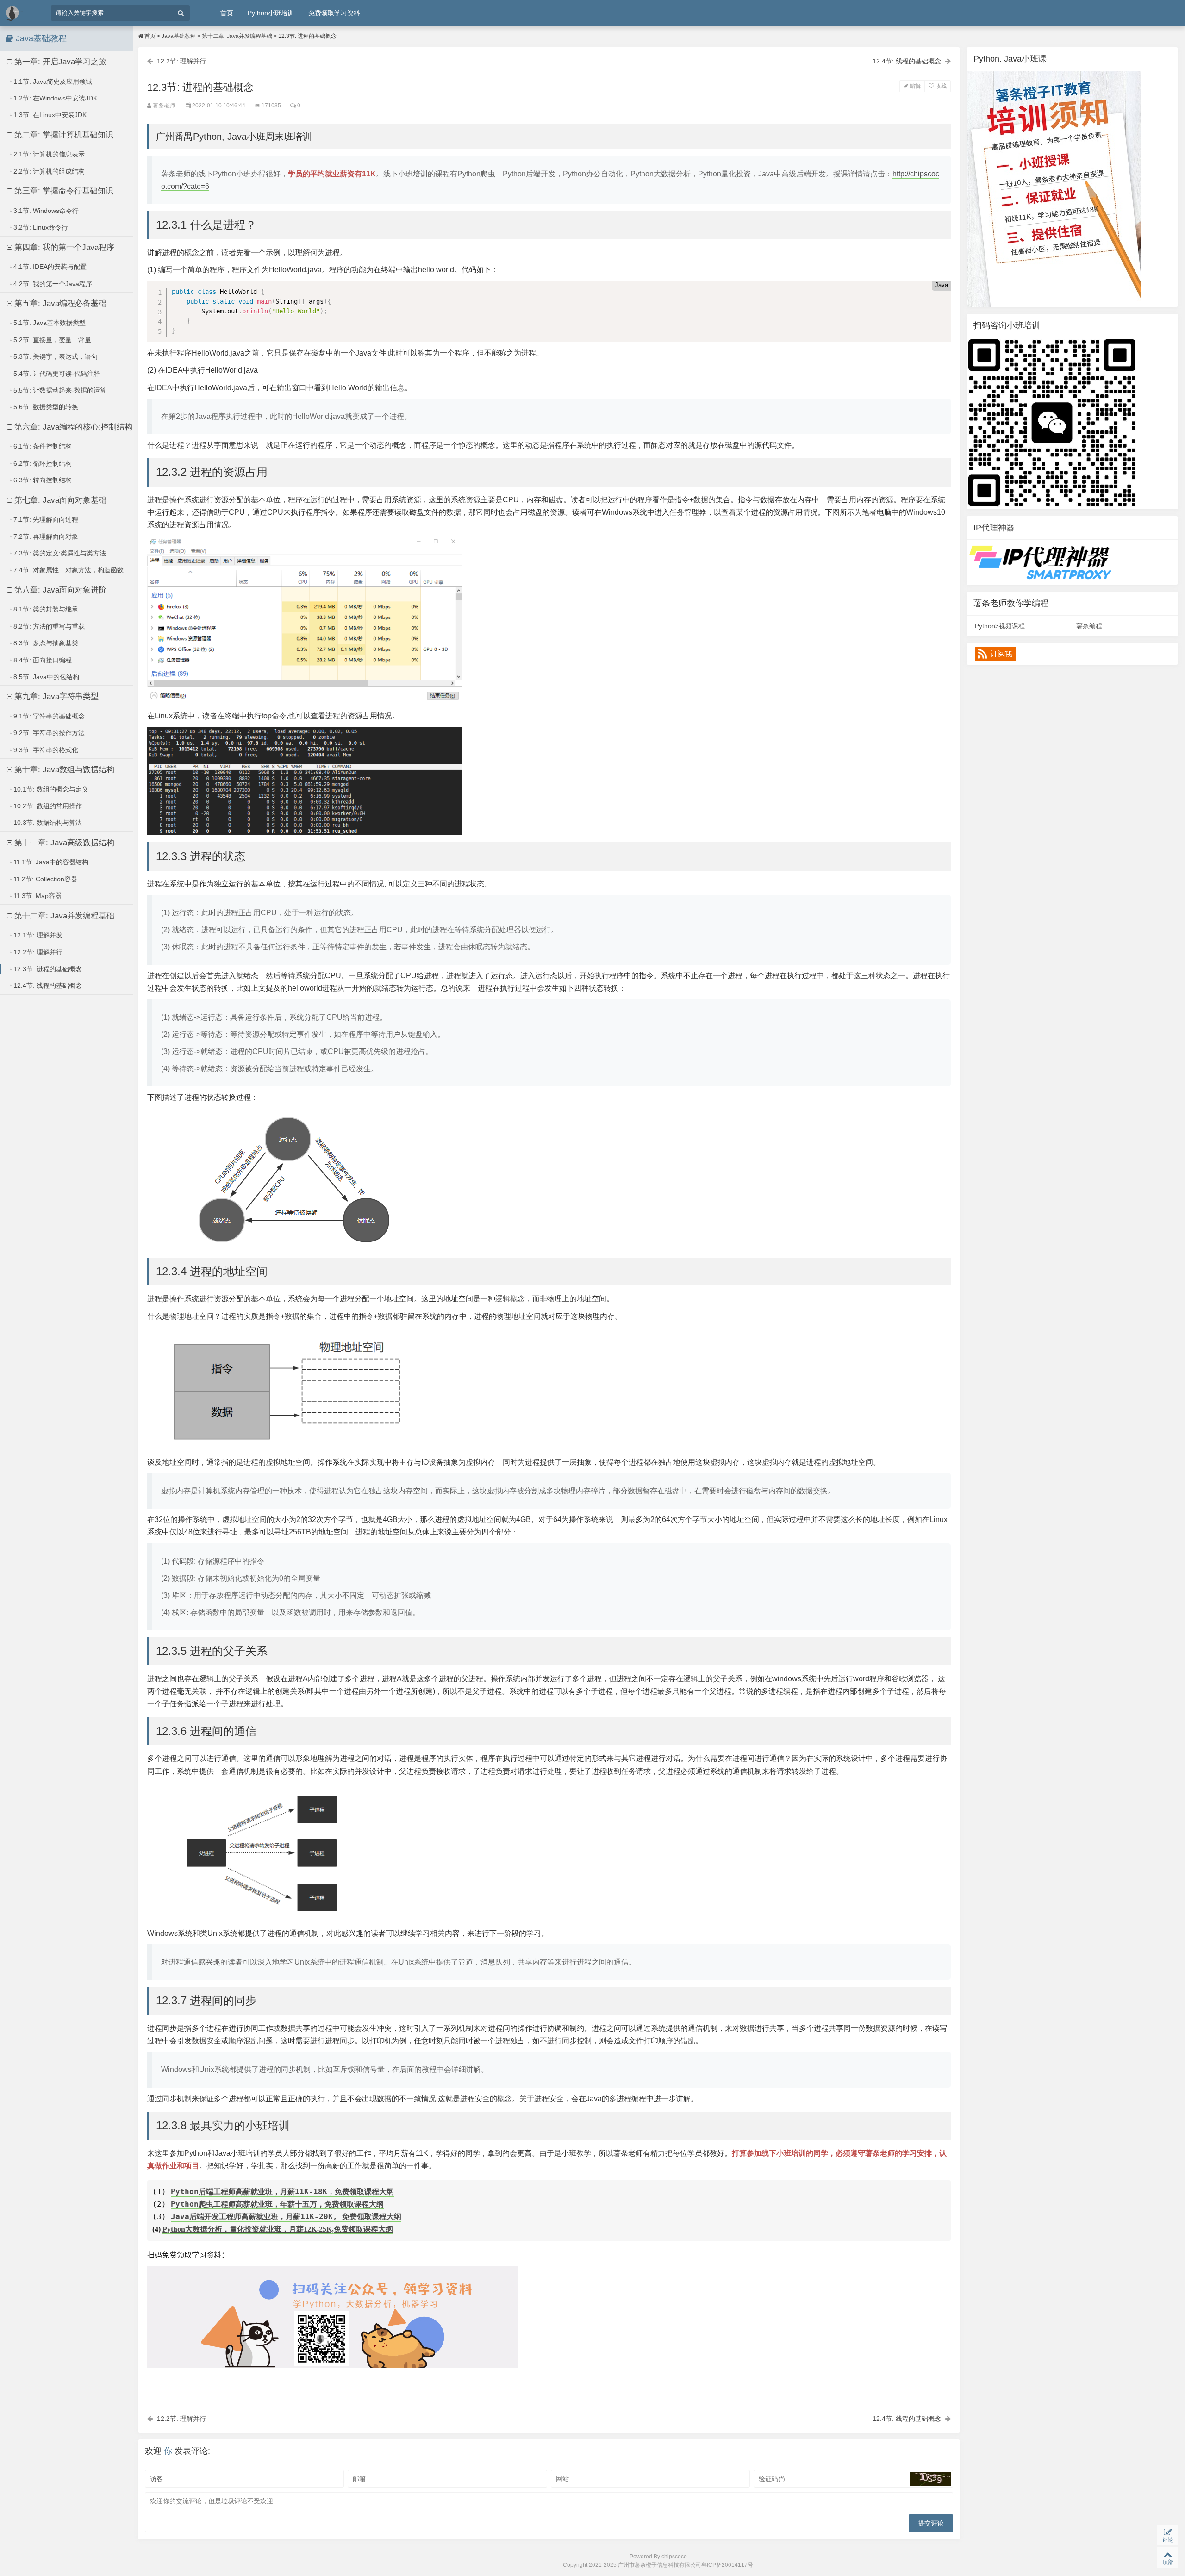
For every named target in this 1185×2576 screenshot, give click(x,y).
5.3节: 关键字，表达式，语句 (55, 356)
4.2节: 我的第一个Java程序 (52, 284)
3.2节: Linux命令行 (40, 227)
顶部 (1168, 2562)
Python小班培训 (271, 13)
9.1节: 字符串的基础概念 (48, 716)
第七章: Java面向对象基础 (59, 500)
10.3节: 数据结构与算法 (47, 823)
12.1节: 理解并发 (37, 935)
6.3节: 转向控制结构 (42, 480)
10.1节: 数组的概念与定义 (50, 789)
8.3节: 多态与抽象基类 (45, 643)
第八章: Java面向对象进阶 (59, 590)
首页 (227, 13)
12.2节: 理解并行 (37, 952)
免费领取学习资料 (334, 13)
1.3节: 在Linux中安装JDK (49, 115)
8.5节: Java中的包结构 (45, 677)
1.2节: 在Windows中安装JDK (54, 98)
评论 (1168, 2540)
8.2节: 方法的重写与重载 (48, 626)
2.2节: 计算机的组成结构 (48, 171)
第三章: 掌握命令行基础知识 (63, 191)
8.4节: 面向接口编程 (42, 660)
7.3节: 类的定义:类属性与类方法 (59, 553)
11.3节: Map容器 (37, 896)
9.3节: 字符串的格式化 (45, 750)
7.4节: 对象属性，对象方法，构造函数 (68, 570)
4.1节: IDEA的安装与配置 (49, 267)
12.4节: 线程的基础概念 (47, 985)
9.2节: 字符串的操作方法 (48, 733)
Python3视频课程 (1000, 626)
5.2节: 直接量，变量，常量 (51, 340)
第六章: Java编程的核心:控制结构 (72, 427)
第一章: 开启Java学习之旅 (59, 62)
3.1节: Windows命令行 (45, 211)
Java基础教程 (179, 36)
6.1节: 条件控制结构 (42, 446)
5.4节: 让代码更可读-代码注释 (56, 374)
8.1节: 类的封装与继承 (45, 609)
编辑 (914, 86)
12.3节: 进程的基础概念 (47, 969)
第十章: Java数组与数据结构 (63, 770)
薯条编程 (1089, 626)
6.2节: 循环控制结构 (42, 463)
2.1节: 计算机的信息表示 (48, 154)
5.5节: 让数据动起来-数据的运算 (59, 390)
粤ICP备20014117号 (727, 2565)
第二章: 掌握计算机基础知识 (63, 135)
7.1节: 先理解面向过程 (45, 519)
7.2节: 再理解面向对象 (45, 536)
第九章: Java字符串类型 (55, 696)
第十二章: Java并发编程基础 (63, 916)
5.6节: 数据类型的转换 (45, 407)
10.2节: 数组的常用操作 (47, 806)
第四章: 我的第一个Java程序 (63, 247)
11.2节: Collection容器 (44, 879)
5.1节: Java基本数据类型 (49, 323)
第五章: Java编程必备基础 (59, 303)
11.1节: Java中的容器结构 (50, 862)
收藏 (940, 86)
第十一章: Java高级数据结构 (63, 843)
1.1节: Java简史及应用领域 (52, 81)
